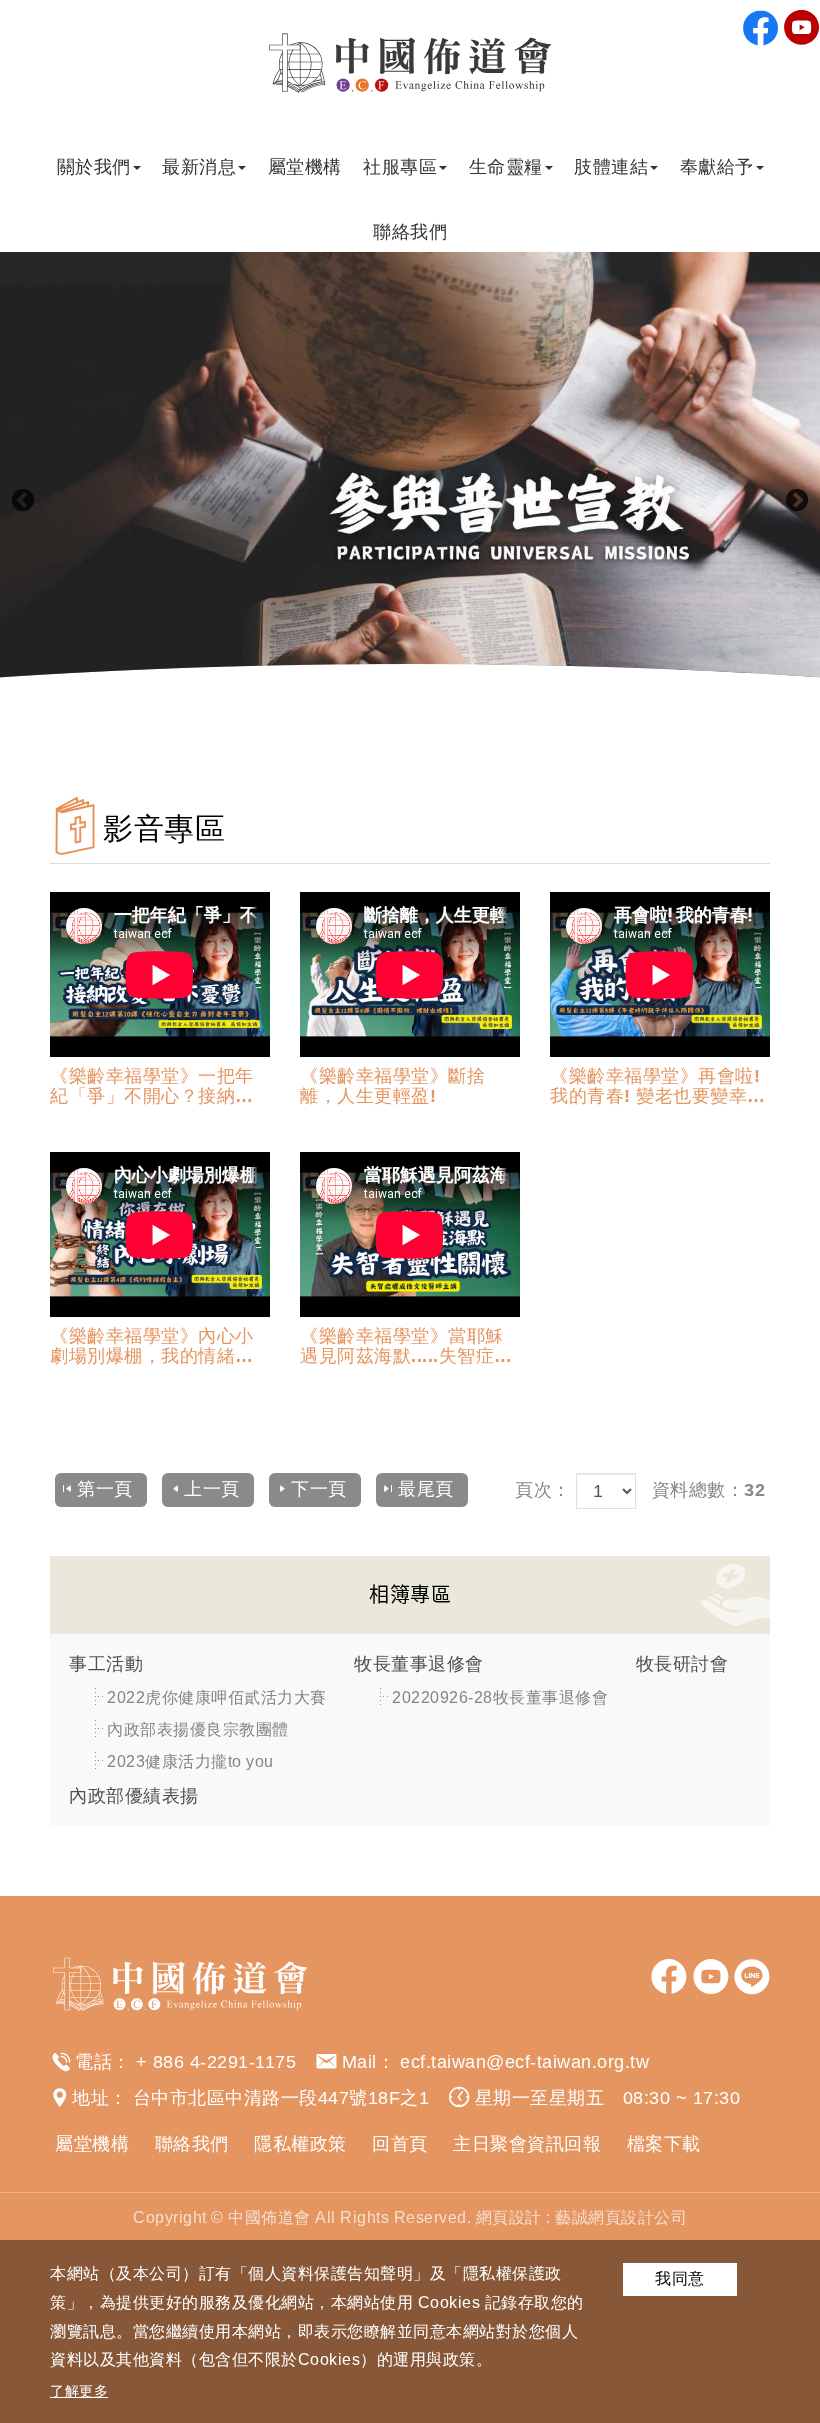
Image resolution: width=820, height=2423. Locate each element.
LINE (752, 1977)
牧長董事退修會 (419, 1664)
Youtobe (802, 28)
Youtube (711, 1977)
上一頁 (212, 1489)
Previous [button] (23, 501)
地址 (90, 2098)
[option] (410, 501)
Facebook (761, 28)
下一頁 (319, 1489)
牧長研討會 (682, 1664)
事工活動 (106, 1664)
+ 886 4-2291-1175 (216, 2062)
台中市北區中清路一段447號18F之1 (281, 2098)
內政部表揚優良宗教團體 (198, 1729)
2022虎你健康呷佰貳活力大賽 (217, 1697)
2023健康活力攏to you (190, 1761)
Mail (359, 2062)
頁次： (543, 1490)
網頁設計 (509, 2217)
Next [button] (797, 501)
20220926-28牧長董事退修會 (500, 1697)
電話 (93, 2062)
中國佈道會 (410, 63)
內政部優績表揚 (134, 1796)
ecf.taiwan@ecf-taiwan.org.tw (524, 2062)
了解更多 (79, 2391)
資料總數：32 (709, 1490)
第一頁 (105, 1489)
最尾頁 (426, 1489)
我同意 (680, 2278)
